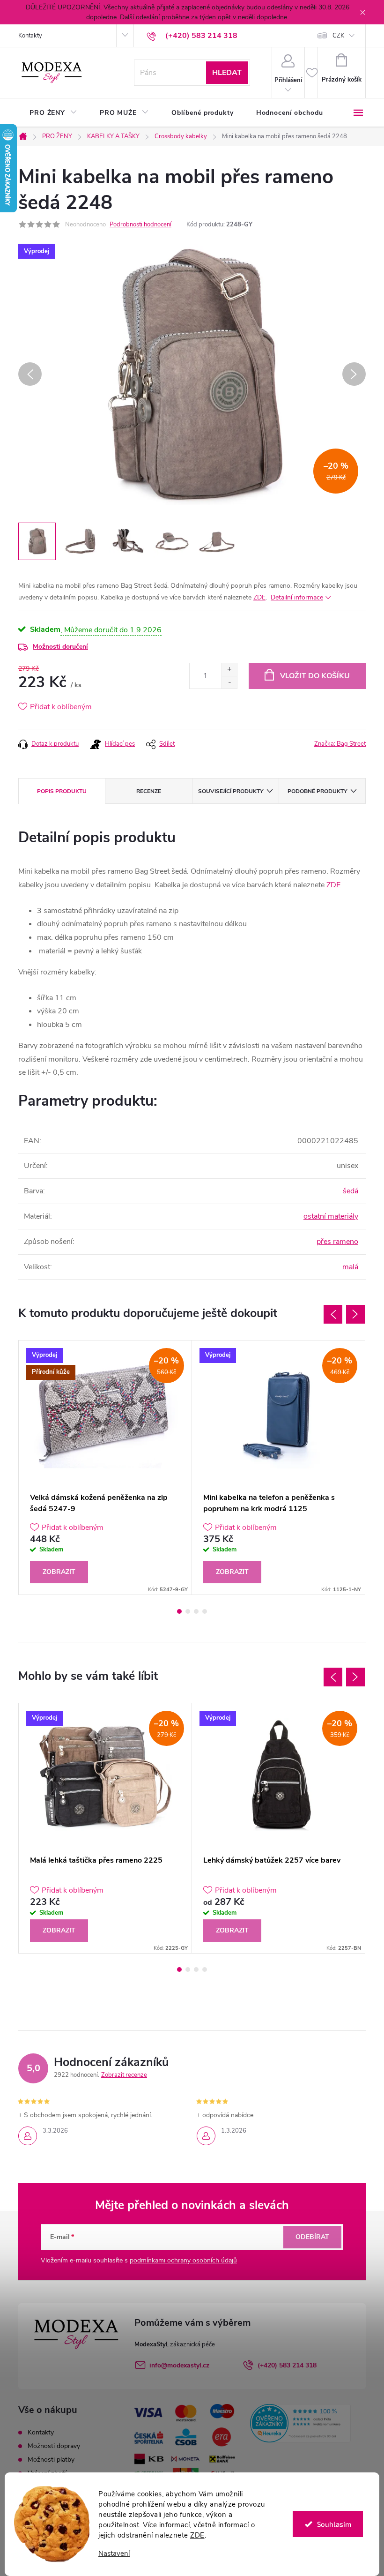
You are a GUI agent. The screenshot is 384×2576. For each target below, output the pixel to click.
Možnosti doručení (60, 647)
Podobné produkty (317, 791)
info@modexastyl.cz (179, 2365)
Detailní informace (297, 597)
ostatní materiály (331, 1216)
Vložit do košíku (315, 676)
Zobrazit (59, 1572)
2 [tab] (188, 1611)
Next (355, 1314)
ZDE (197, 2535)
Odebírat (312, 2237)
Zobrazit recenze (124, 2075)
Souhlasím (334, 2524)
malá (350, 1267)
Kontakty (30, 36)
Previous (333, 1314)
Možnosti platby (51, 2460)
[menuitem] (53, 113)
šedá (351, 1191)
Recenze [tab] (149, 791)
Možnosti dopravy (54, 2446)
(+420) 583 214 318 (287, 2365)
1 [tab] (179, 1611)
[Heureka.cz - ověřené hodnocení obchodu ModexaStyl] (300, 2423)
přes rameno (337, 1242)
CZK (338, 36)
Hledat (227, 73)
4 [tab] (205, 1611)
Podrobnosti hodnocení (140, 225)
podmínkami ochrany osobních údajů (183, 2260)
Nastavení (114, 2554)
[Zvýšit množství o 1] (229, 670)
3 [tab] (196, 1611)
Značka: (340, 744)
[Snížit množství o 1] (229, 682)
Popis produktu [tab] (62, 791)
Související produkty (231, 791)
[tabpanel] (105, 1468)
